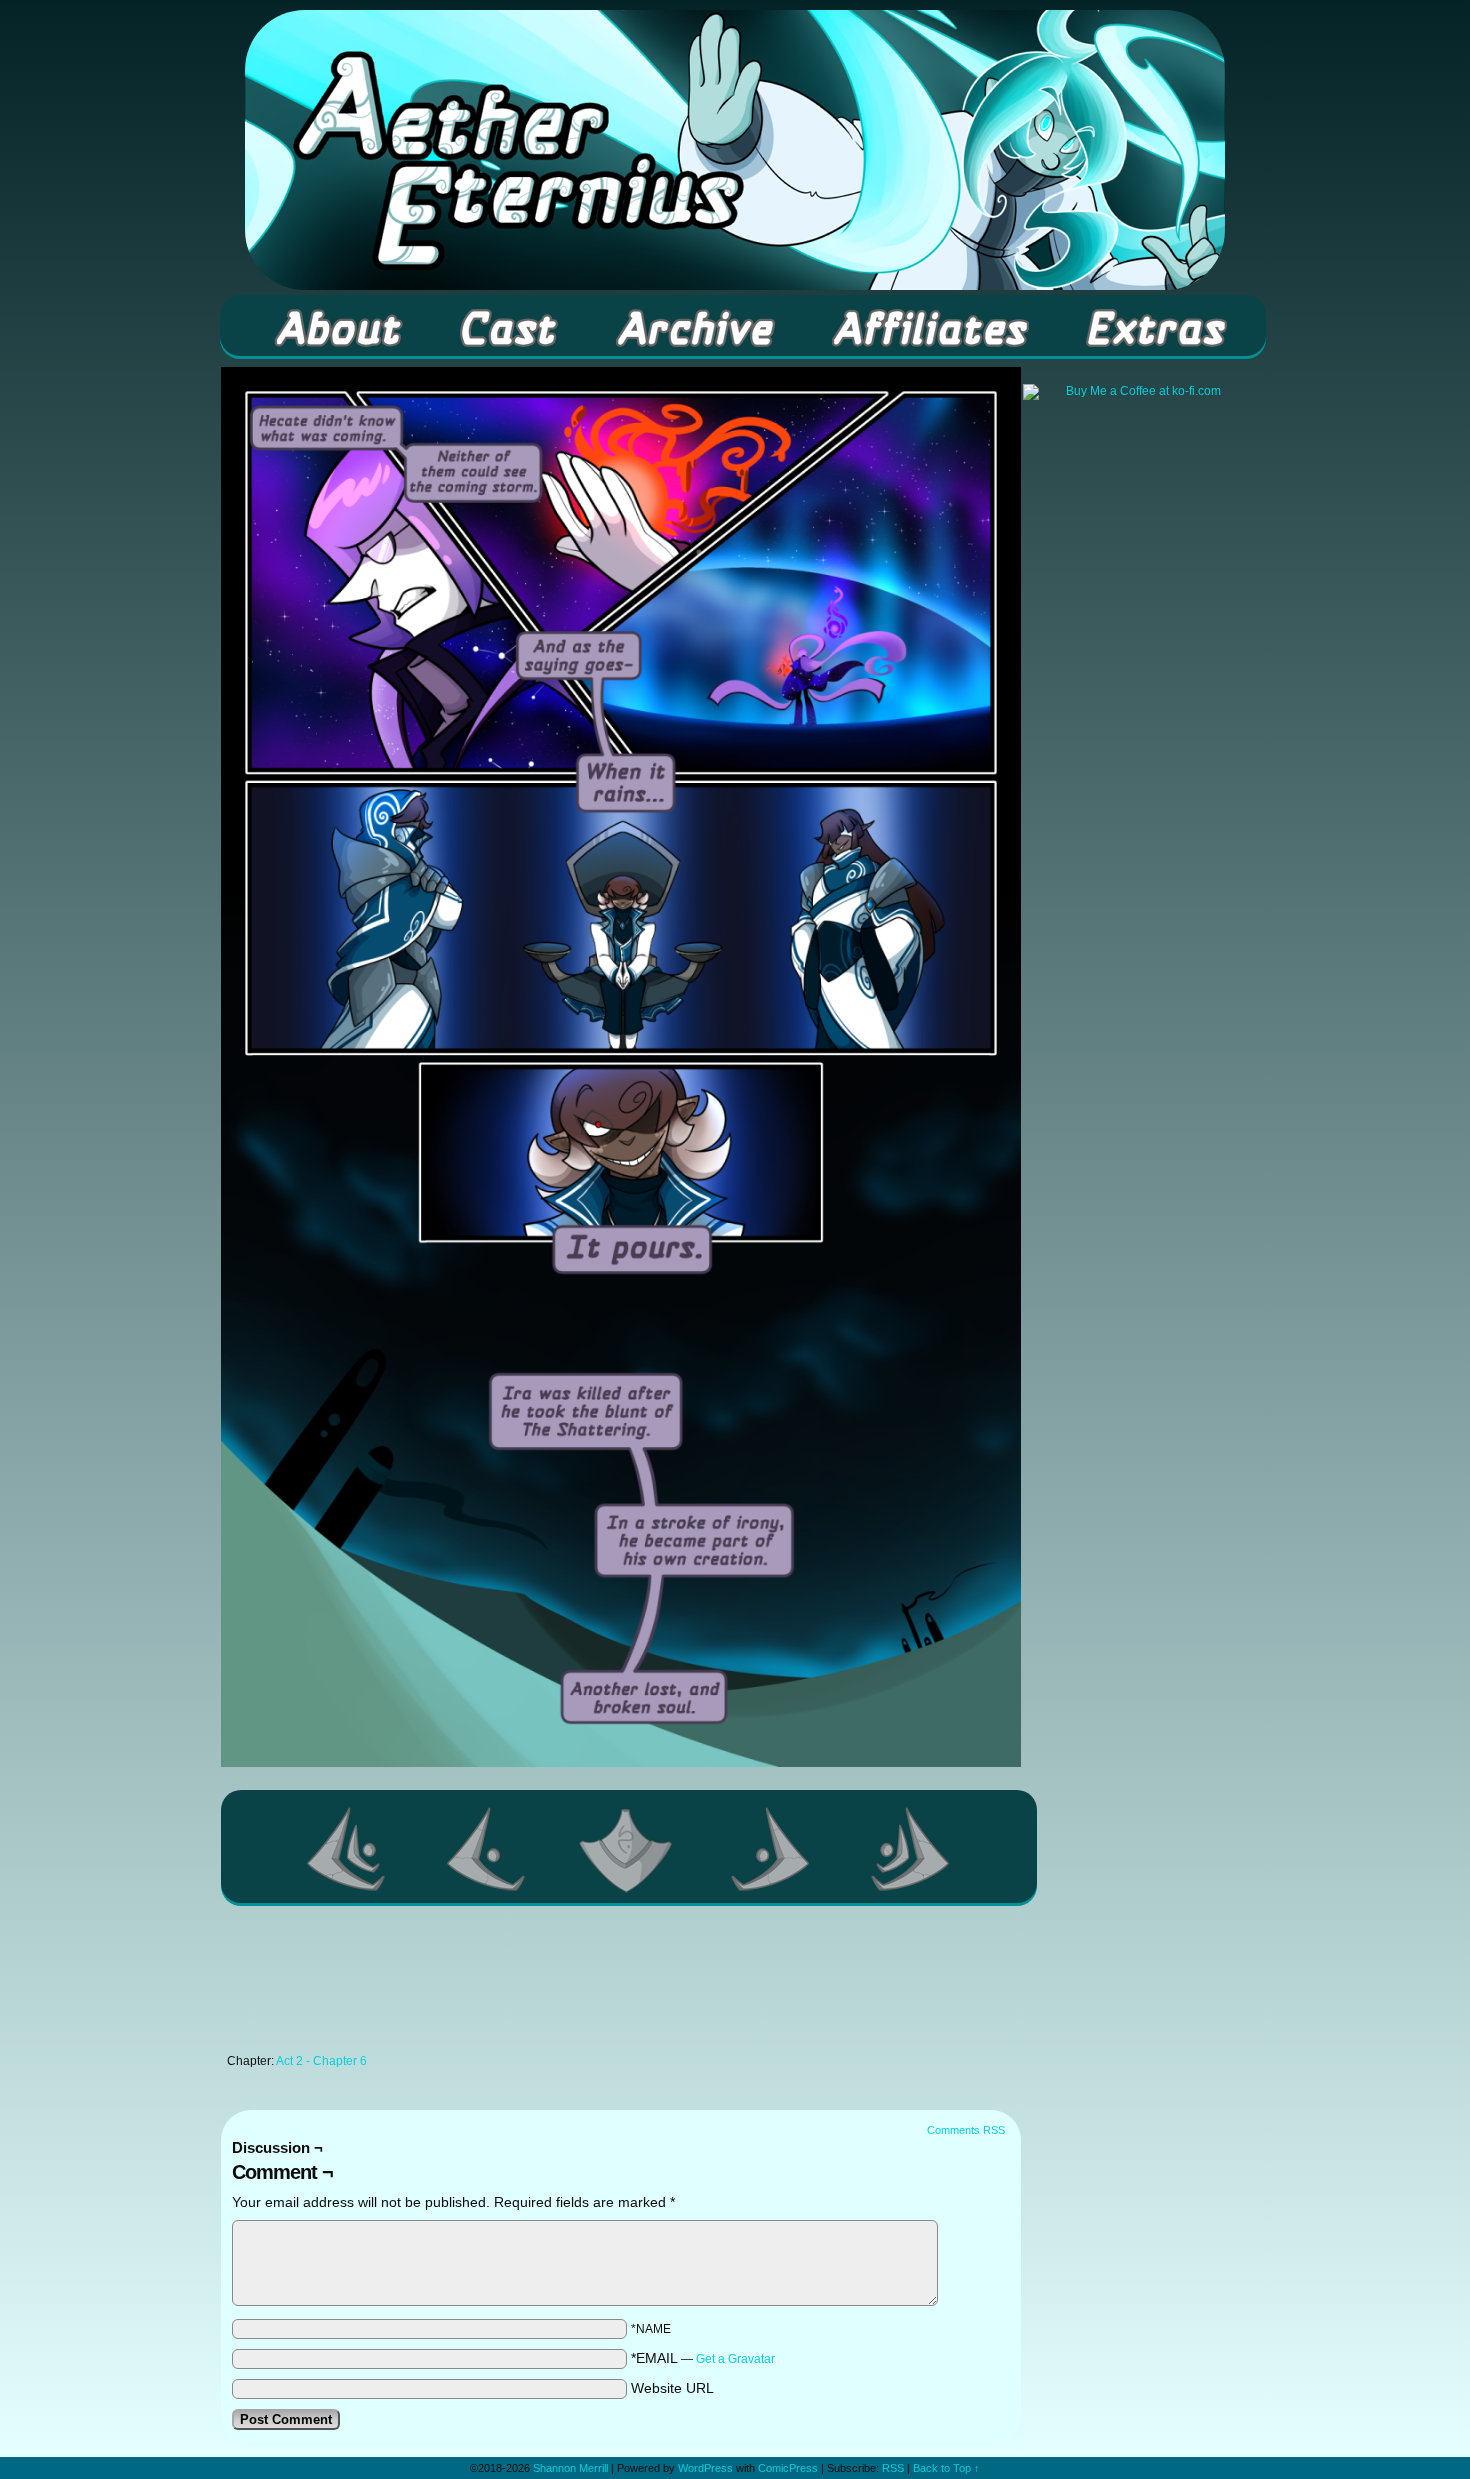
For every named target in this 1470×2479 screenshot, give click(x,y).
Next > (771, 1849)
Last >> (911, 1849)
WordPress (705, 2468)
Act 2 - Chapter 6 (321, 2061)
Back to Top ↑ (946, 2468)
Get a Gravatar (735, 2359)
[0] (629, 1849)
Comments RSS (966, 2130)
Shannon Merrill (570, 2468)
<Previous (487, 1849)
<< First (347, 1849)
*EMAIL (703, 2358)
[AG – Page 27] (621, 1762)
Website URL (672, 2388)
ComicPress (788, 2468)
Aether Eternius (735, 150)
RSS (893, 2468)
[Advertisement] (621, 1985)
